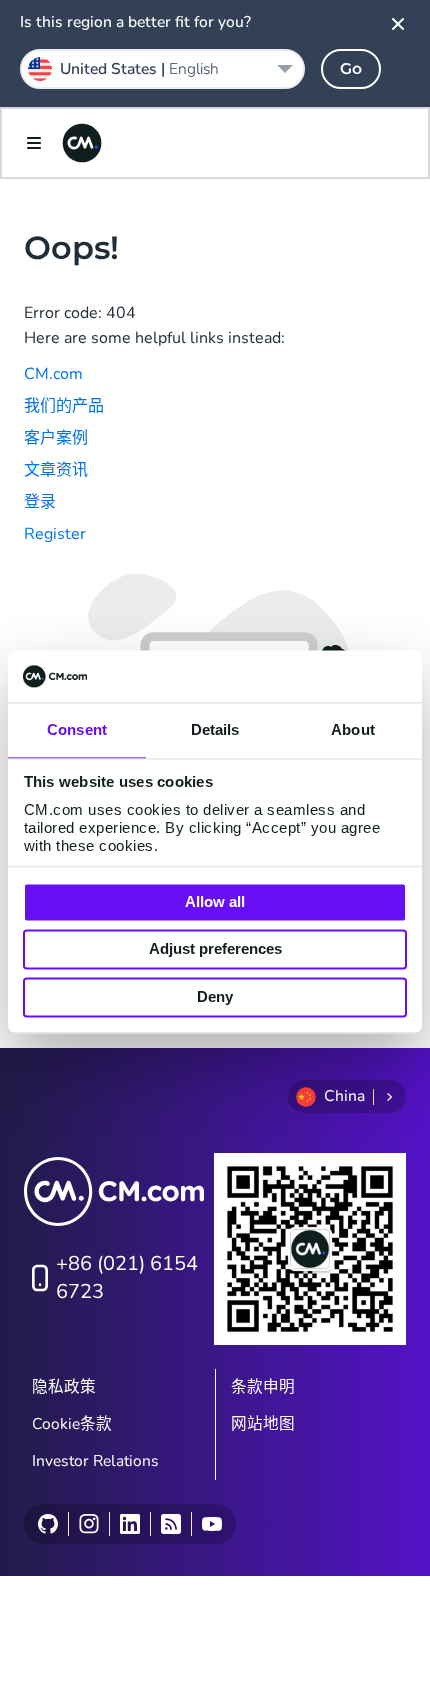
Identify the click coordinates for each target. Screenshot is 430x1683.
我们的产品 (64, 406)
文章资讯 (56, 470)
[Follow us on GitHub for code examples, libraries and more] (48, 1524)
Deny (215, 996)
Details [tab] (215, 729)
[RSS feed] (170, 1524)
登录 (40, 502)
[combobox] (162, 69)
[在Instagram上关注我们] (88, 1524)
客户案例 (56, 438)
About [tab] (353, 729)
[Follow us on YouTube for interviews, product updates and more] (211, 1524)
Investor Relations (95, 1461)
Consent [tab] (77, 729)
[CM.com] (82, 143)
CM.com (53, 374)
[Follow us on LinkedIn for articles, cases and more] (129, 1524)
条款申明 (263, 1387)
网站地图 (263, 1424)
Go (351, 68)
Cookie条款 (72, 1424)
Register (55, 534)
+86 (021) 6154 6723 (127, 1277)
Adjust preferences (215, 949)
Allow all (215, 901)
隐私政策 (64, 1387)
